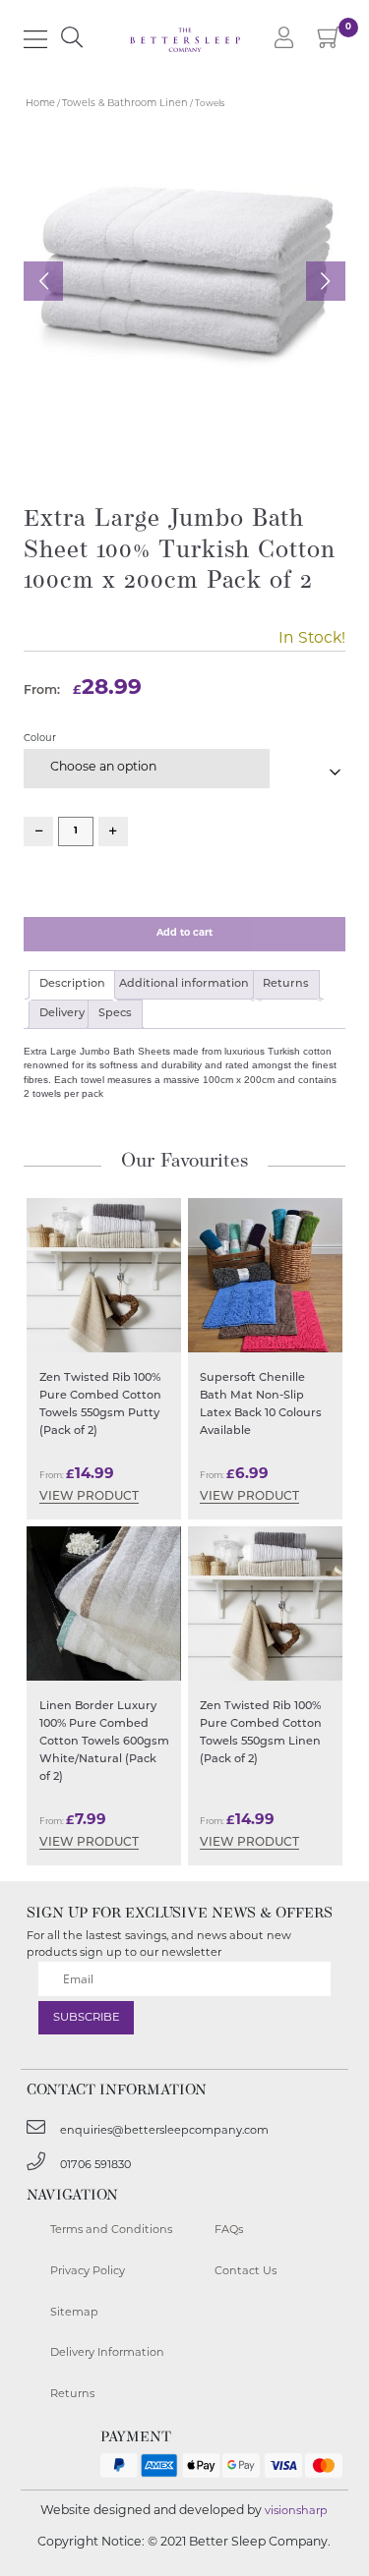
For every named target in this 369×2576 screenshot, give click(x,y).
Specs (115, 1014)
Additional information (184, 984)
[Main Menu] (35, 39)
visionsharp (296, 2512)
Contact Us (246, 2272)
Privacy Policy (88, 2272)
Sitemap (74, 2313)
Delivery (62, 1014)
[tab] (72, 985)
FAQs (229, 2231)
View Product (89, 1497)
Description (72, 984)
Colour (40, 739)
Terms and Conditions (111, 2231)
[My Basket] (330, 43)
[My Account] (284, 39)
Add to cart (184, 933)
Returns (286, 984)
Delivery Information (107, 2353)
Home (40, 104)
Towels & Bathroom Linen (125, 104)
